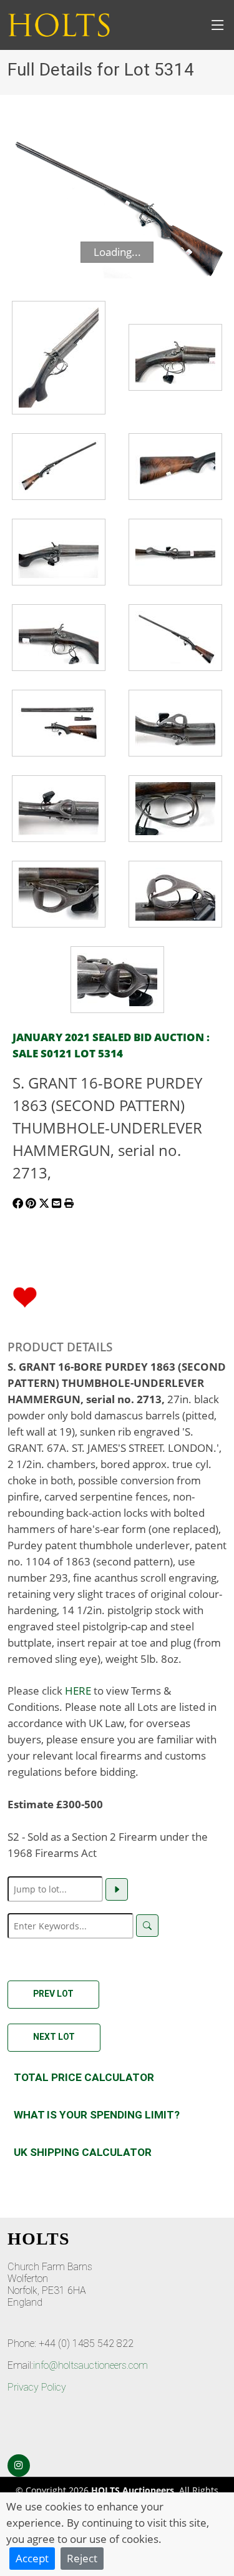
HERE (78, 1690)
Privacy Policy (37, 2387)
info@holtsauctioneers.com (90, 2365)
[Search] (147, 1926)
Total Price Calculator (84, 2077)
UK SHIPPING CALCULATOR (83, 2152)
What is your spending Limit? (97, 2115)
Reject (82, 2558)
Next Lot (54, 2037)
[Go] (117, 1889)
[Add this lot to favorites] (25, 1296)
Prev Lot (53, 1994)
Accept (32, 2558)
